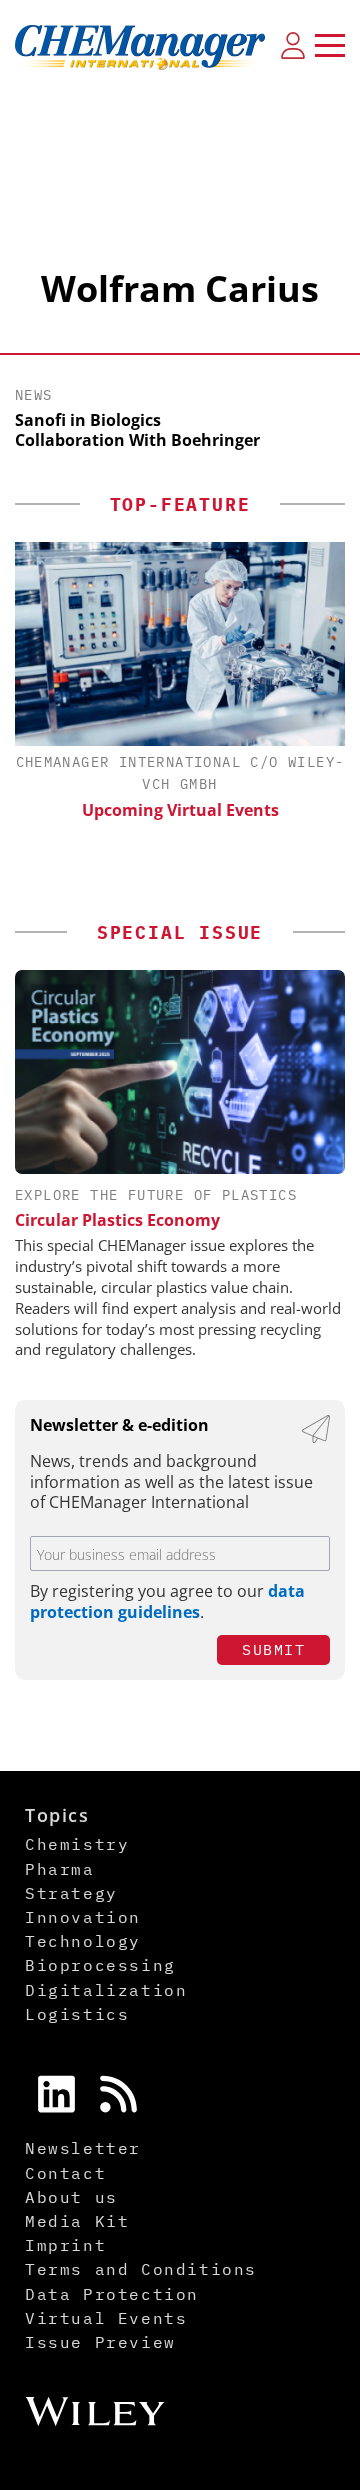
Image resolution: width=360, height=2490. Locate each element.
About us (71, 2197)
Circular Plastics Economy (117, 1220)
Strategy (71, 1893)
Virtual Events (106, 2318)
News (34, 395)
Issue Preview (100, 2342)
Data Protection (112, 2294)
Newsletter (83, 2148)
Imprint (65, 2245)
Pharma (60, 1869)
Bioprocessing (100, 1965)
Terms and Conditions (141, 2269)
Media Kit (77, 2221)
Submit (273, 1649)
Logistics (77, 2014)
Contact (65, 2173)
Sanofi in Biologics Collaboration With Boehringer (137, 430)
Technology (83, 1941)
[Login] (293, 45)
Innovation (83, 1917)
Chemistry (77, 1844)
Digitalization (106, 1990)
